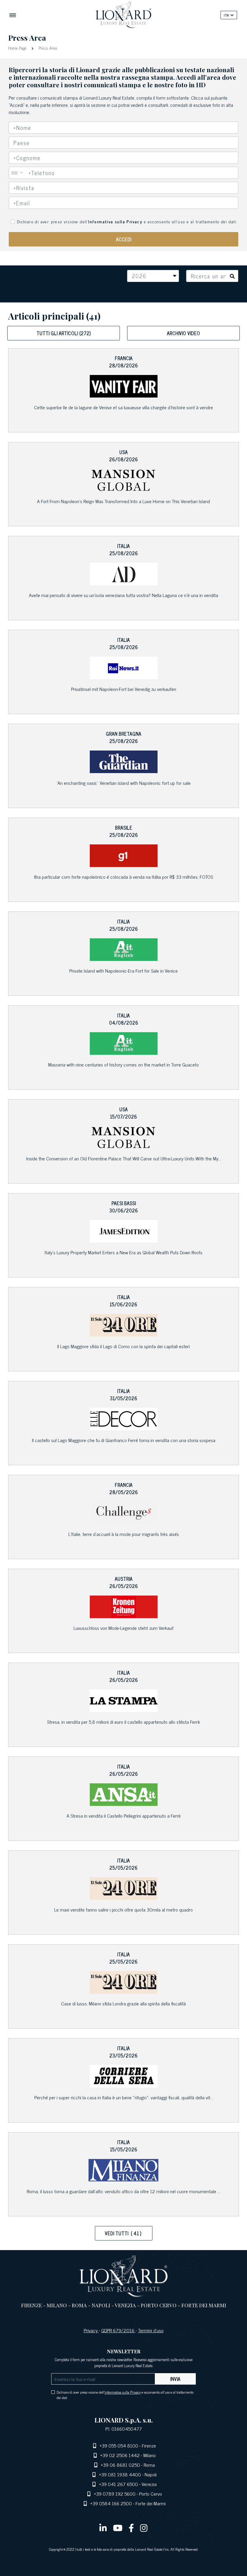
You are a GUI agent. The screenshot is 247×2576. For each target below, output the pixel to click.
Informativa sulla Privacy (115, 221)
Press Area (47, 48)
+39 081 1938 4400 (120, 2474)
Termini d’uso (151, 2330)
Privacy (91, 2330)
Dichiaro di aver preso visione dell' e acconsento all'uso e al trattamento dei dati (127, 221)
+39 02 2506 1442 (120, 2455)
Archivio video (183, 333)
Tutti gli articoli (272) (64, 333)
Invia (175, 2379)
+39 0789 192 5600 (115, 2494)
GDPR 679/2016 (118, 2330)
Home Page (18, 48)
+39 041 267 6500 (119, 2484)
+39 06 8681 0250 (120, 2465)
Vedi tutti (123, 2233)
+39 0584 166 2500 (111, 2503)
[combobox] (124, 143)
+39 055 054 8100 (119, 2445)
